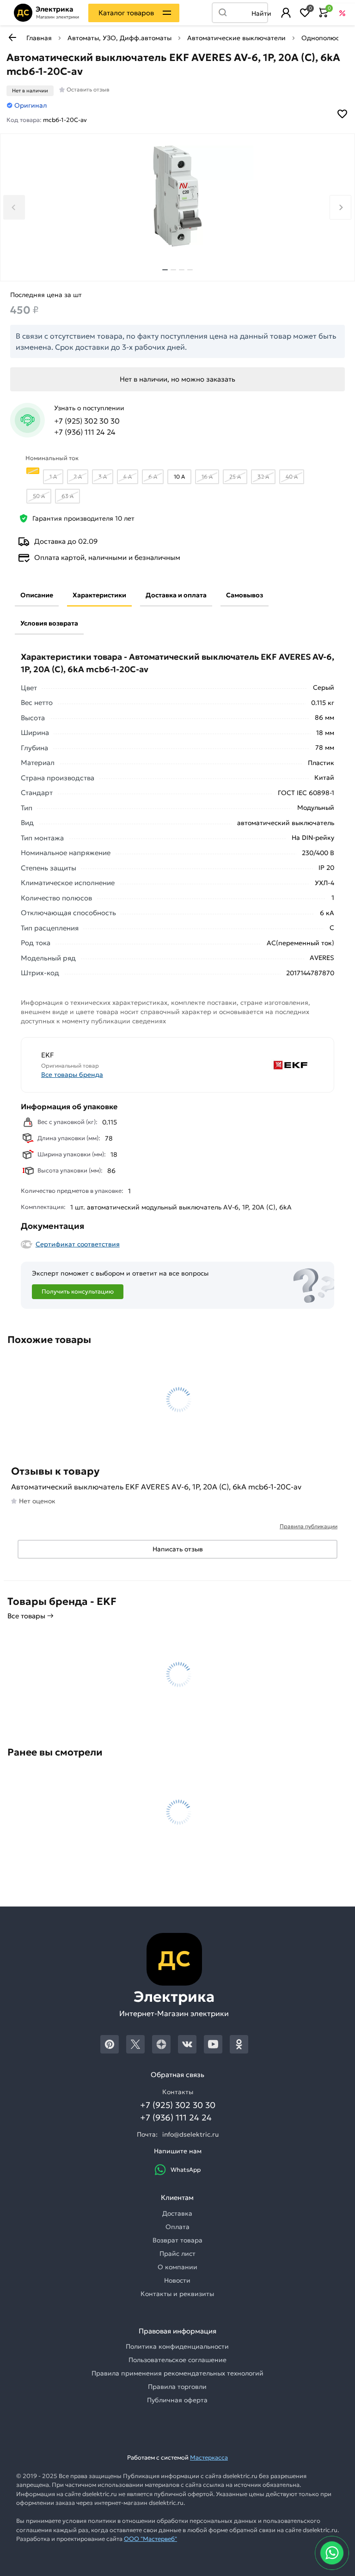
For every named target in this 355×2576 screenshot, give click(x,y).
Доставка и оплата (176, 595)
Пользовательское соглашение (177, 2360)
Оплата (177, 2227)
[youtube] (213, 2044)
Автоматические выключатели (236, 38)
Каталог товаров (126, 13)
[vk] (187, 2044)
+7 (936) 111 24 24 (85, 432)
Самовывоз (245, 595)
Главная (39, 38)
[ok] (239, 2044)
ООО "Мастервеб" (150, 2539)
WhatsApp (186, 2170)
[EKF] (247, 1065)
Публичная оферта (177, 2400)
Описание (37, 595)
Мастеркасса (209, 2458)
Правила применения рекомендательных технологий (177, 2373)
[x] (135, 2044)
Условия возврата (49, 623)
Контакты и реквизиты (177, 2294)
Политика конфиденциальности (177, 2346)
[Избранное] (305, 13)
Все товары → (31, 1616)
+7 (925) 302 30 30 (87, 421)
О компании (177, 2267)
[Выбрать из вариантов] (33, 471)
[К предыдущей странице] (12, 37)
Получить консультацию (78, 1291)
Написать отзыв (178, 1549)
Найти (259, 13)
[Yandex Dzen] (161, 2044)
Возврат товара (177, 2240)
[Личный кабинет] (286, 13)
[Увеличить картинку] (178, 196)
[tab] (165, 270)
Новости (177, 2280)
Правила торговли (177, 2387)
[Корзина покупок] (324, 13)
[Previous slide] (14, 207)
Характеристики (99, 595)
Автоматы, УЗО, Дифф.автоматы (119, 38)
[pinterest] (110, 2044)
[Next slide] (340, 207)
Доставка (177, 2213)
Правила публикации (309, 1526)
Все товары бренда (72, 1075)
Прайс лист (177, 2254)
